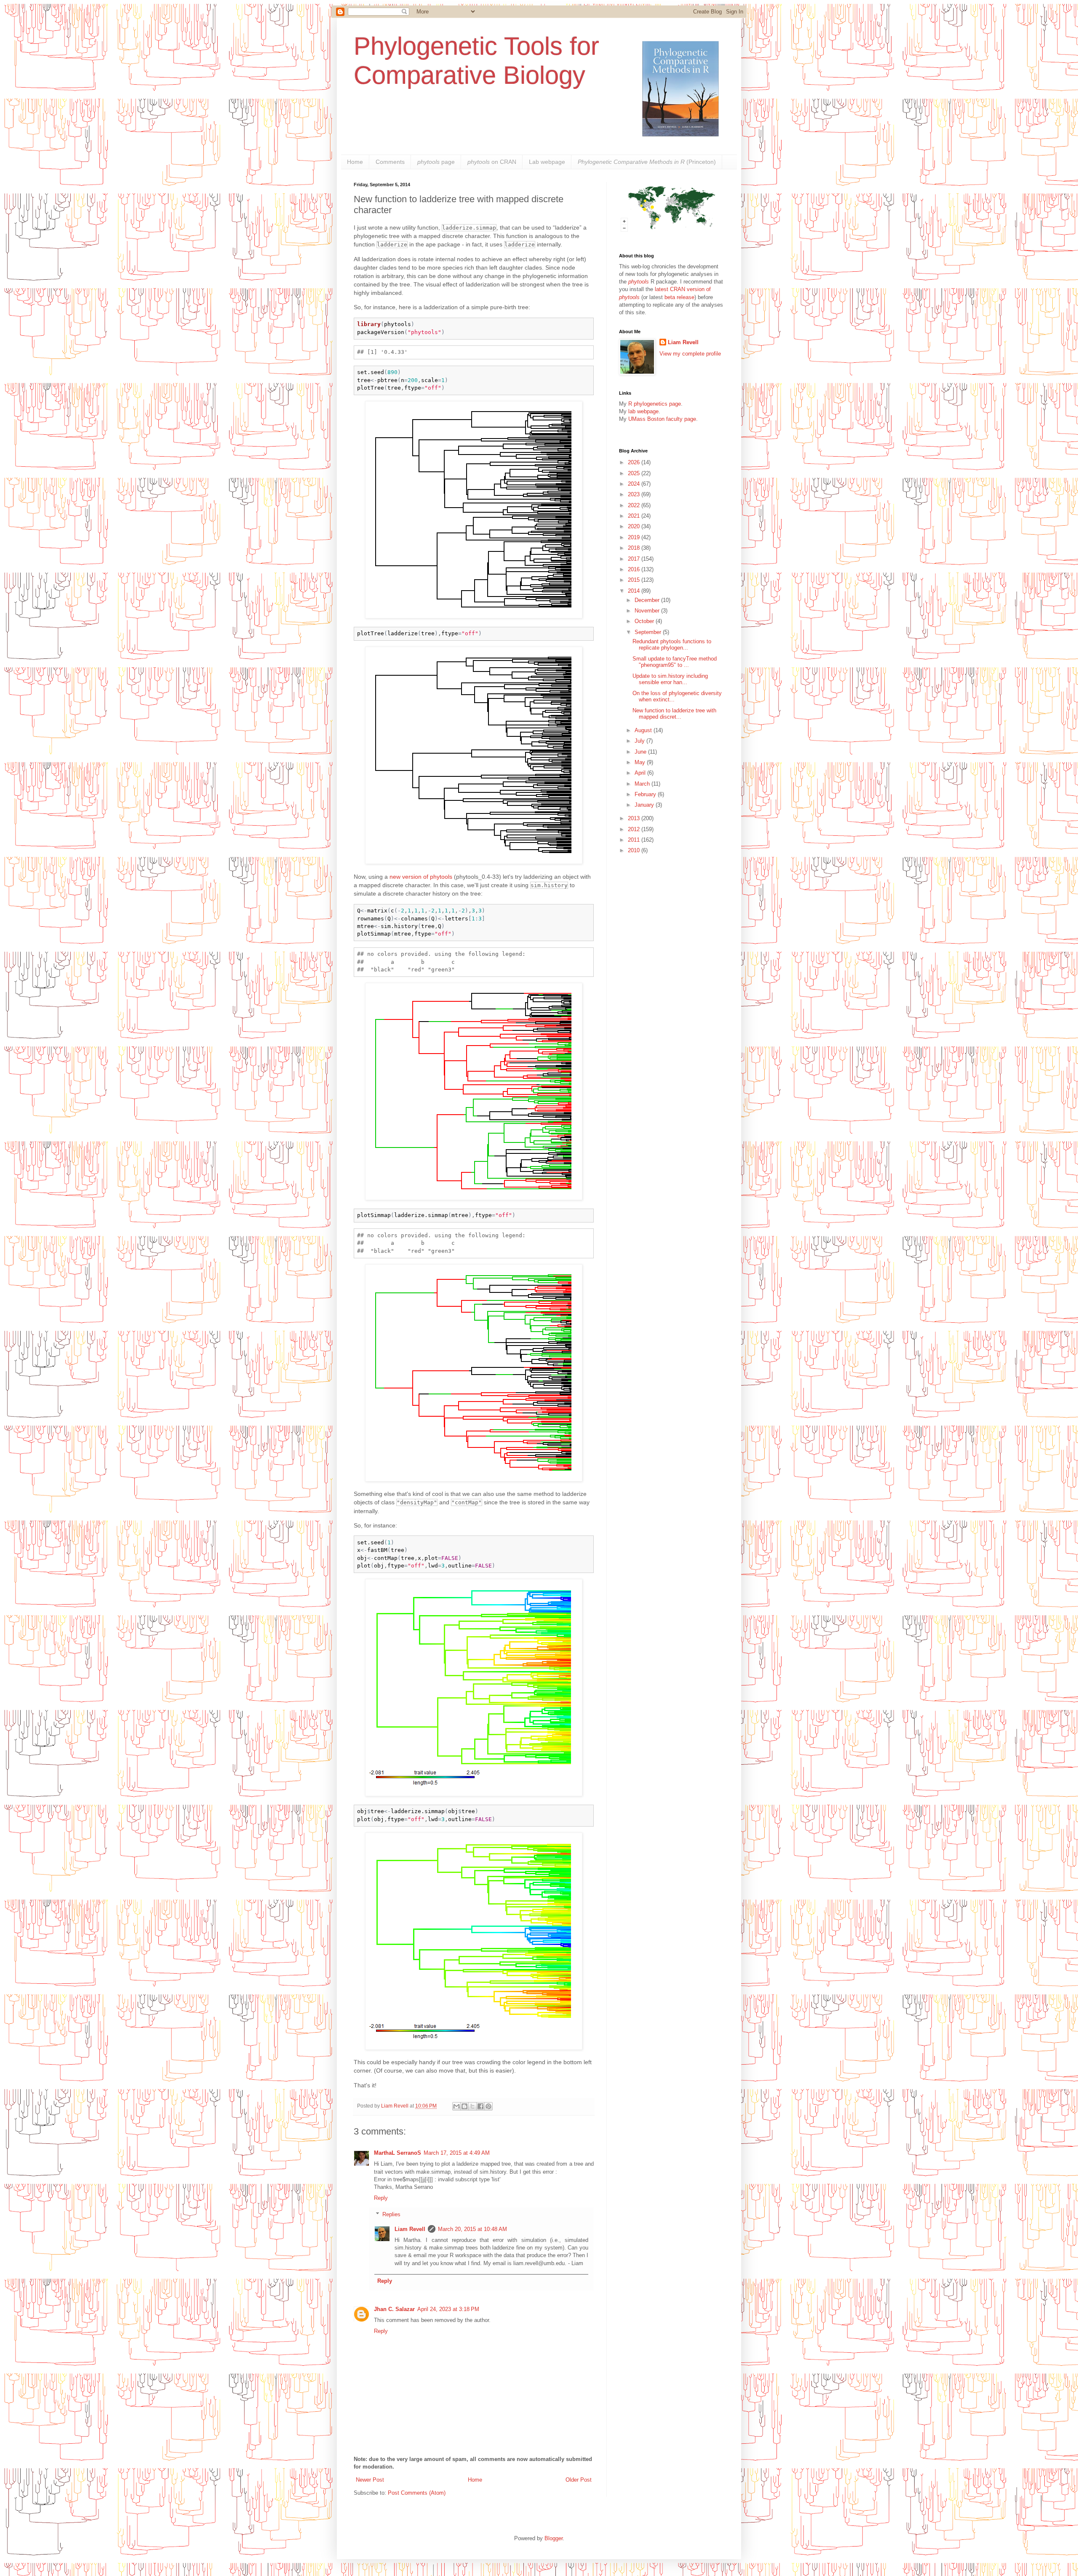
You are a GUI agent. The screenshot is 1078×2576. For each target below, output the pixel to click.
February (646, 794)
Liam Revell (410, 2229)
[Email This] (456, 2106)
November (648, 611)
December (648, 600)
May (641, 762)
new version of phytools (421, 877)
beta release (679, 297)
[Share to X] (472, 2106)
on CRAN (492, 162)
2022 (635, 505)
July (640, 741)
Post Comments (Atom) (417, 2493)
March (643, 784)
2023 (635, 494)
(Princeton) (647, 162)
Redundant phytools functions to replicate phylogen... (672, 645)
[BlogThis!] (464, 2106)
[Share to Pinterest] (488, 2106)
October (645, 621)
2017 (635, 559)
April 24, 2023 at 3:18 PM (448, 2309)
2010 (635, 850)
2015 (635, 580)
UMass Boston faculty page (662, 419)
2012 (635, 829)
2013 (635, 818)
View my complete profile (690, 354)
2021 (635, 516)
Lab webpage (547, 162)
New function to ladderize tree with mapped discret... (674, 714)
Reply (381, 2198)
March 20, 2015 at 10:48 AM (472, 2229)
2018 (635, 548)
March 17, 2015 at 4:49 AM (457, 2153)
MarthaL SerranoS (398, 2153)
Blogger (554, 2538)
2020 (635, 526)
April (641, 773)
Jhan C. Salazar (394, 2309)
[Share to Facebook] (480, 2106)
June (641, 752)
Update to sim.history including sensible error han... (670, 679)
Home (355, 162)
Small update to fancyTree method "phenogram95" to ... (675, 662)
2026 (635, 462)
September (649, 632)
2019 (635, 537)
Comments (390, 162)
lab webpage (643, 411)
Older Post (579, 2480)
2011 (635, 840)
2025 (635, 473)
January (645, 805)
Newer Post (370, 2480)
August (644, 730)
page (436, 162)
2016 (635, 569)
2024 (635, 484)
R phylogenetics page (655, 404)
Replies (391, 2214)
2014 (635, 591)
